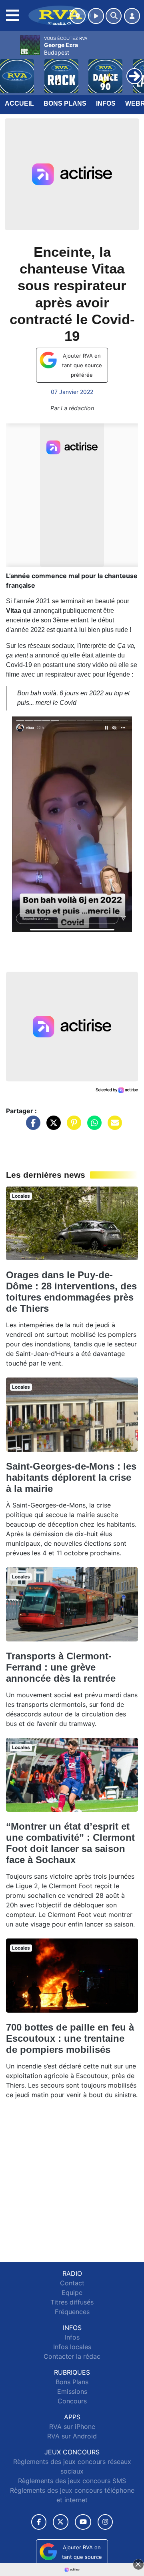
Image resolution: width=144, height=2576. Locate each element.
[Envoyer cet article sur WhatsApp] (92, 1127)
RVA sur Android (72, 2436)
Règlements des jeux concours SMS (72, 2481)
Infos (106, 103)
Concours (72, 2401)
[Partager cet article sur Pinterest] (72, 1127)
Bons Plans (65, 103)
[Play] (10, 70)
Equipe (72, 2293)
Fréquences (72, 2312)
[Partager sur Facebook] (31, 1127)
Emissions (72, 2391)
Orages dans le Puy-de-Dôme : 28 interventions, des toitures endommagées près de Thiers (71, 1292)
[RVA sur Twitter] (61, 2522)
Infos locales (72, 2347)
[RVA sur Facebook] (39, 2522)
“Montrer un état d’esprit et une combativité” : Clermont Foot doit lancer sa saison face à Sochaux (70, 1843)
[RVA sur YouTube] (83, 2522)
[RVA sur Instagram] (105, 2522)
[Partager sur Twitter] (52, 1127)
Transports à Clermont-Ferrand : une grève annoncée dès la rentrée (61, 1667)
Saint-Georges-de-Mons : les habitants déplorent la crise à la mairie (71, 1477)
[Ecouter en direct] (96, 16)
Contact (72, 2283)
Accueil (19, 103)
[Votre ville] (78, 16)
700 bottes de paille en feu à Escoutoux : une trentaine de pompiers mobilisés (70, 2038)
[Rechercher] (114, 16)
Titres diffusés (72, 2302)
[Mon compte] (132, 16)
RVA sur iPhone (72, 2426)
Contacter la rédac (72, 2356)
